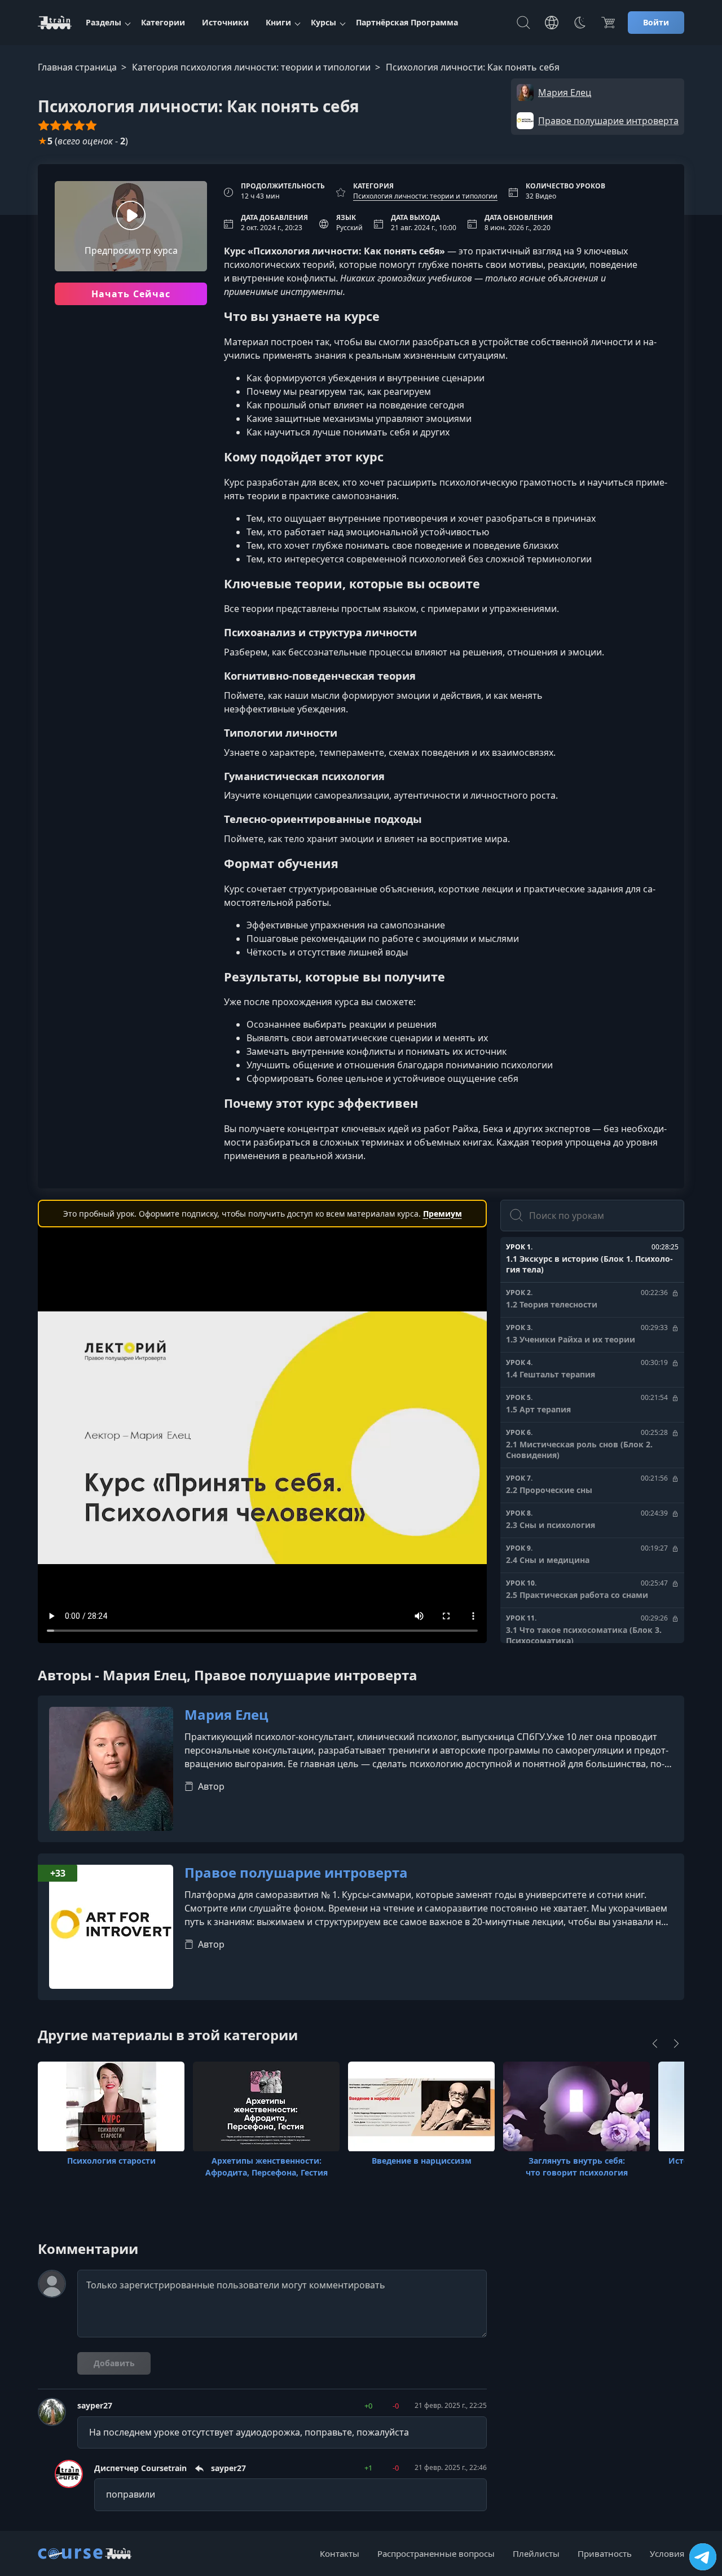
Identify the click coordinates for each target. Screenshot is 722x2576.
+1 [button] (368, 2468)
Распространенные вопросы (436, 2553)
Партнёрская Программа (407, 22)
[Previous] (655, 2044)
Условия (667, 2553)
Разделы (104, 22)
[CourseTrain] (55, 23)
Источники (225, 22)
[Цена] (608, 23)
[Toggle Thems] (580, 23)
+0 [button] (368, 2406)
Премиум (443, 1214)
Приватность (605, 2553)
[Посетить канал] (703, 2557)
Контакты (340, 2553)
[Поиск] (523, 23)
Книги (278, 22)
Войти (656, 22)
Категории (163, 22)
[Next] (676, 2044)
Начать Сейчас (131, 294)
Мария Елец (226, 1715)
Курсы (323, 22)
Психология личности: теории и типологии (425, 196)
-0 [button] (396, 2406)
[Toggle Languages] (552, 23)
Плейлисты (536, 2553)
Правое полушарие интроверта (296, 1873)
